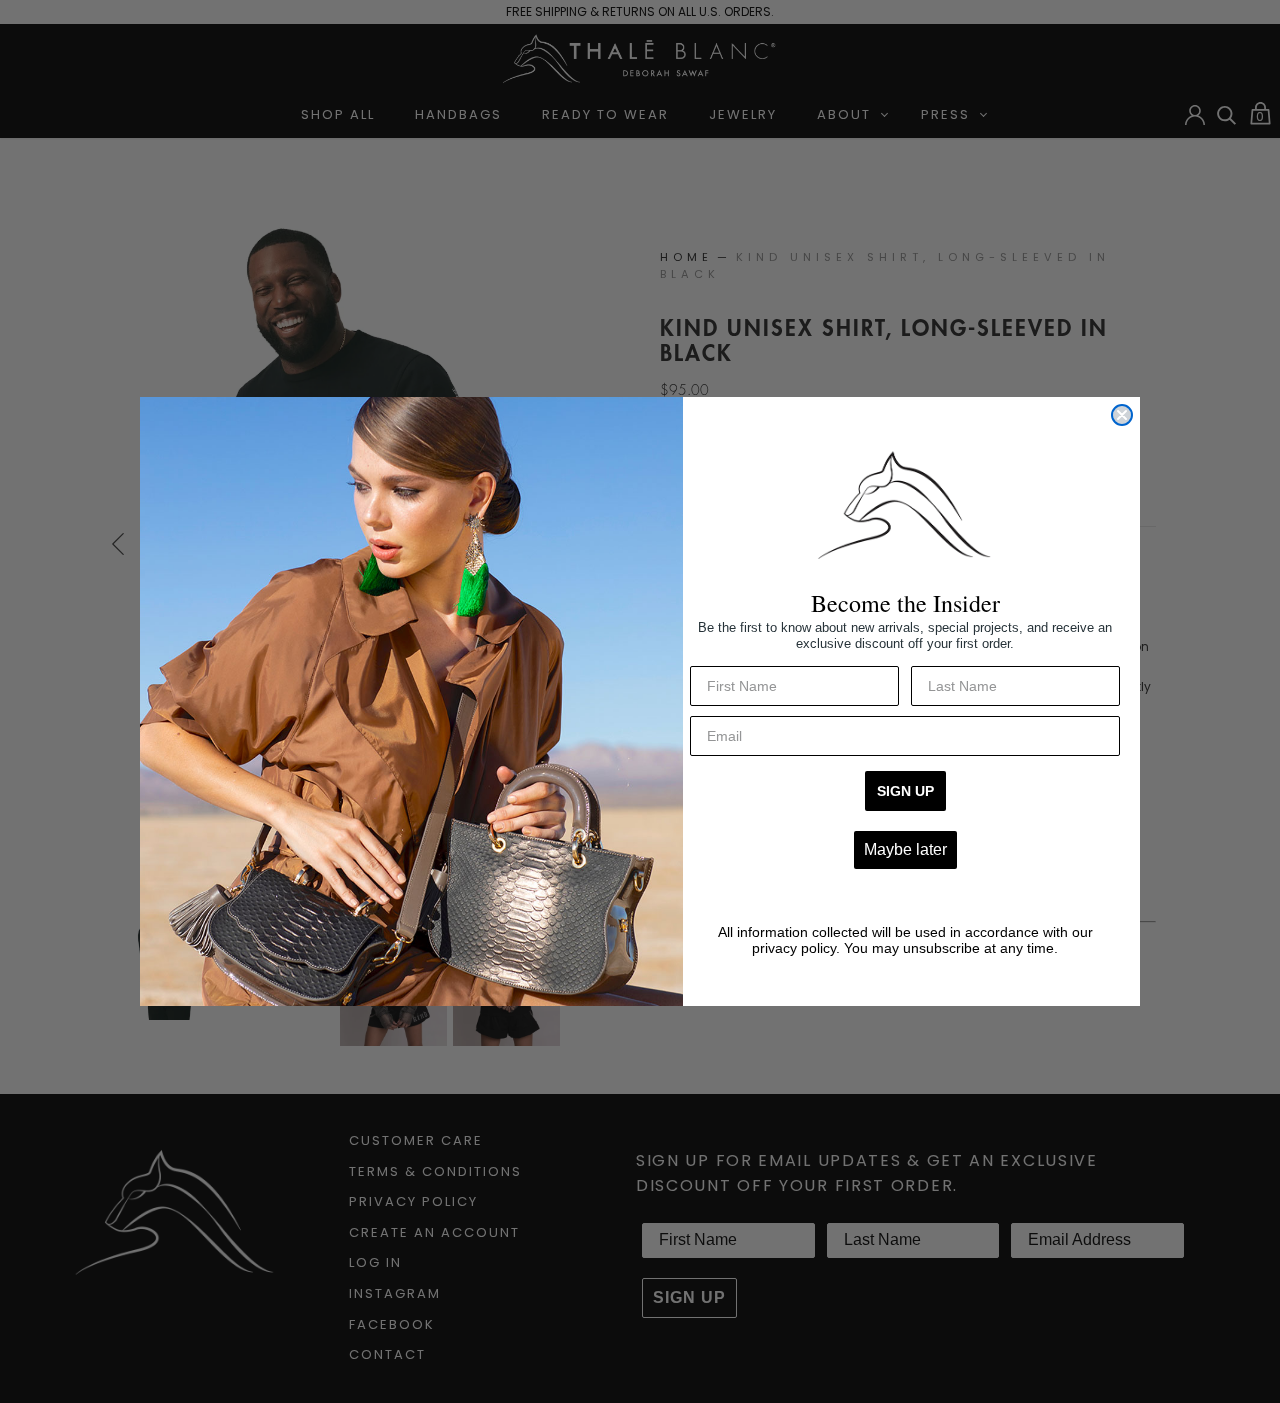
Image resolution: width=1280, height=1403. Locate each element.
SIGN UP (905, 791)
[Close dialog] (1122, 415)
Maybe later (905, 849)
